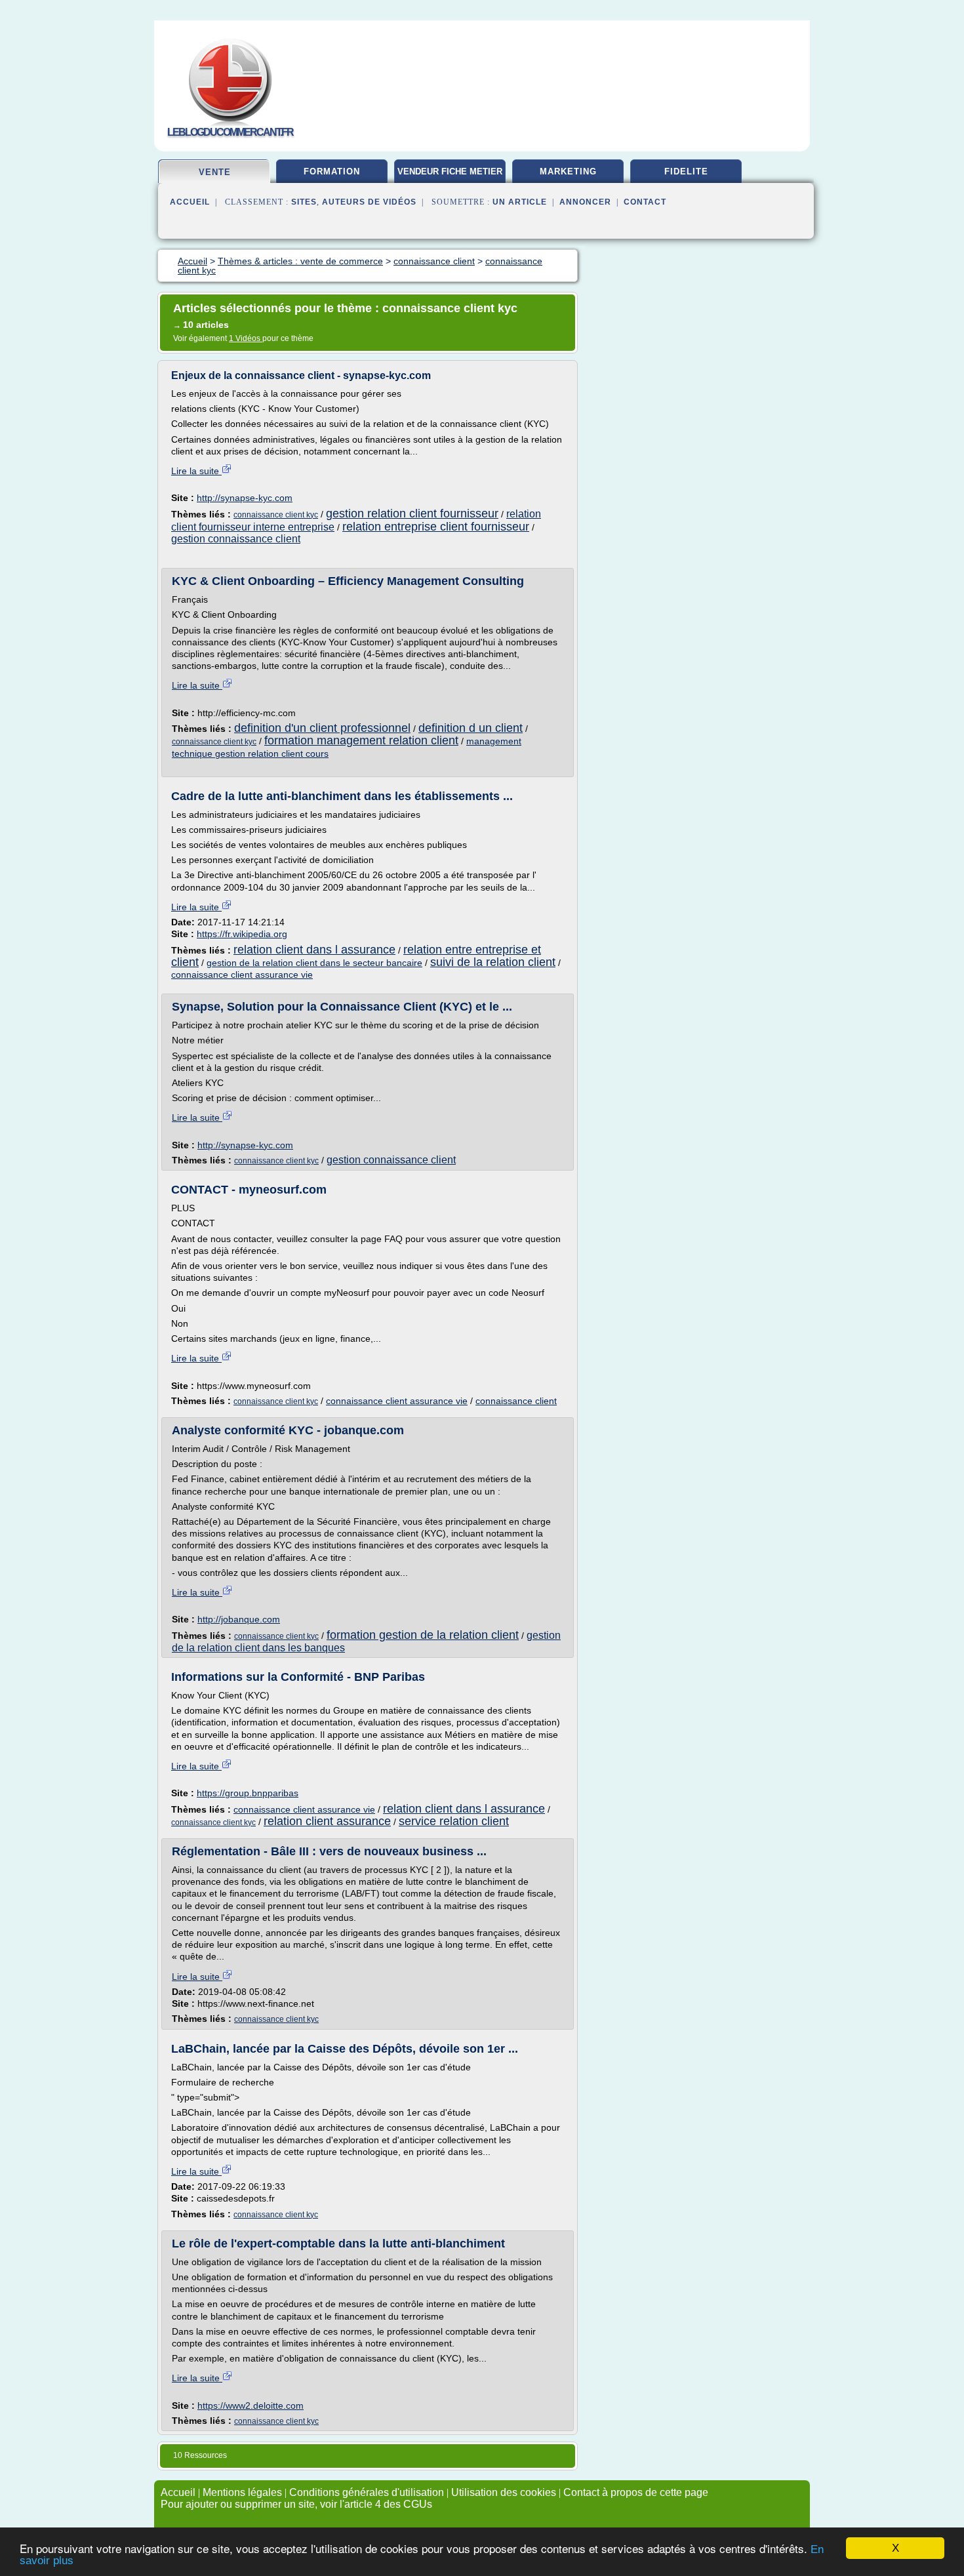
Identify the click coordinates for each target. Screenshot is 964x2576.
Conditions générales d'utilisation (367, 2492)
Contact (645, 202)
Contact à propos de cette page (636, 2492)
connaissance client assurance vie (242, 975)
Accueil (190, 202)
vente (215, 172)
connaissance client (516, 1401)
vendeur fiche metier (450, 171)
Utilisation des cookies (504, 2492)
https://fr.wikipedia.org (242, 934)
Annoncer (585, 202)
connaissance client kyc (276, 515)
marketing (568, 171)
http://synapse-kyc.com (245, 498)
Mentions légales (242, 2492)
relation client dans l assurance (314, 950)
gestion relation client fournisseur (412, 513)
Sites (304, 202)
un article (520, 202)
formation (332, 171)
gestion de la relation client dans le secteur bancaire (314, 963)
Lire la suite (196, 471)
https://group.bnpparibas (248, 1793)
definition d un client (471, 728)
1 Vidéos (246, 338)
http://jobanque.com (239, 1619)
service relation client (454, 1821)
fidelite (686, 171)
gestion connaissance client (236, 539)
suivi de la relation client (493, 962)
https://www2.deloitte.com (251, 2405)
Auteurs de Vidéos (369, 202)
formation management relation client (361, 740)
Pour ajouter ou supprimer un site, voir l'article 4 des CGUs (296, 2504)
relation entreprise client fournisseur (436, 527)
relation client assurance (327, 1821)
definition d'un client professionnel (322, 728)
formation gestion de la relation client (423, 1635)
